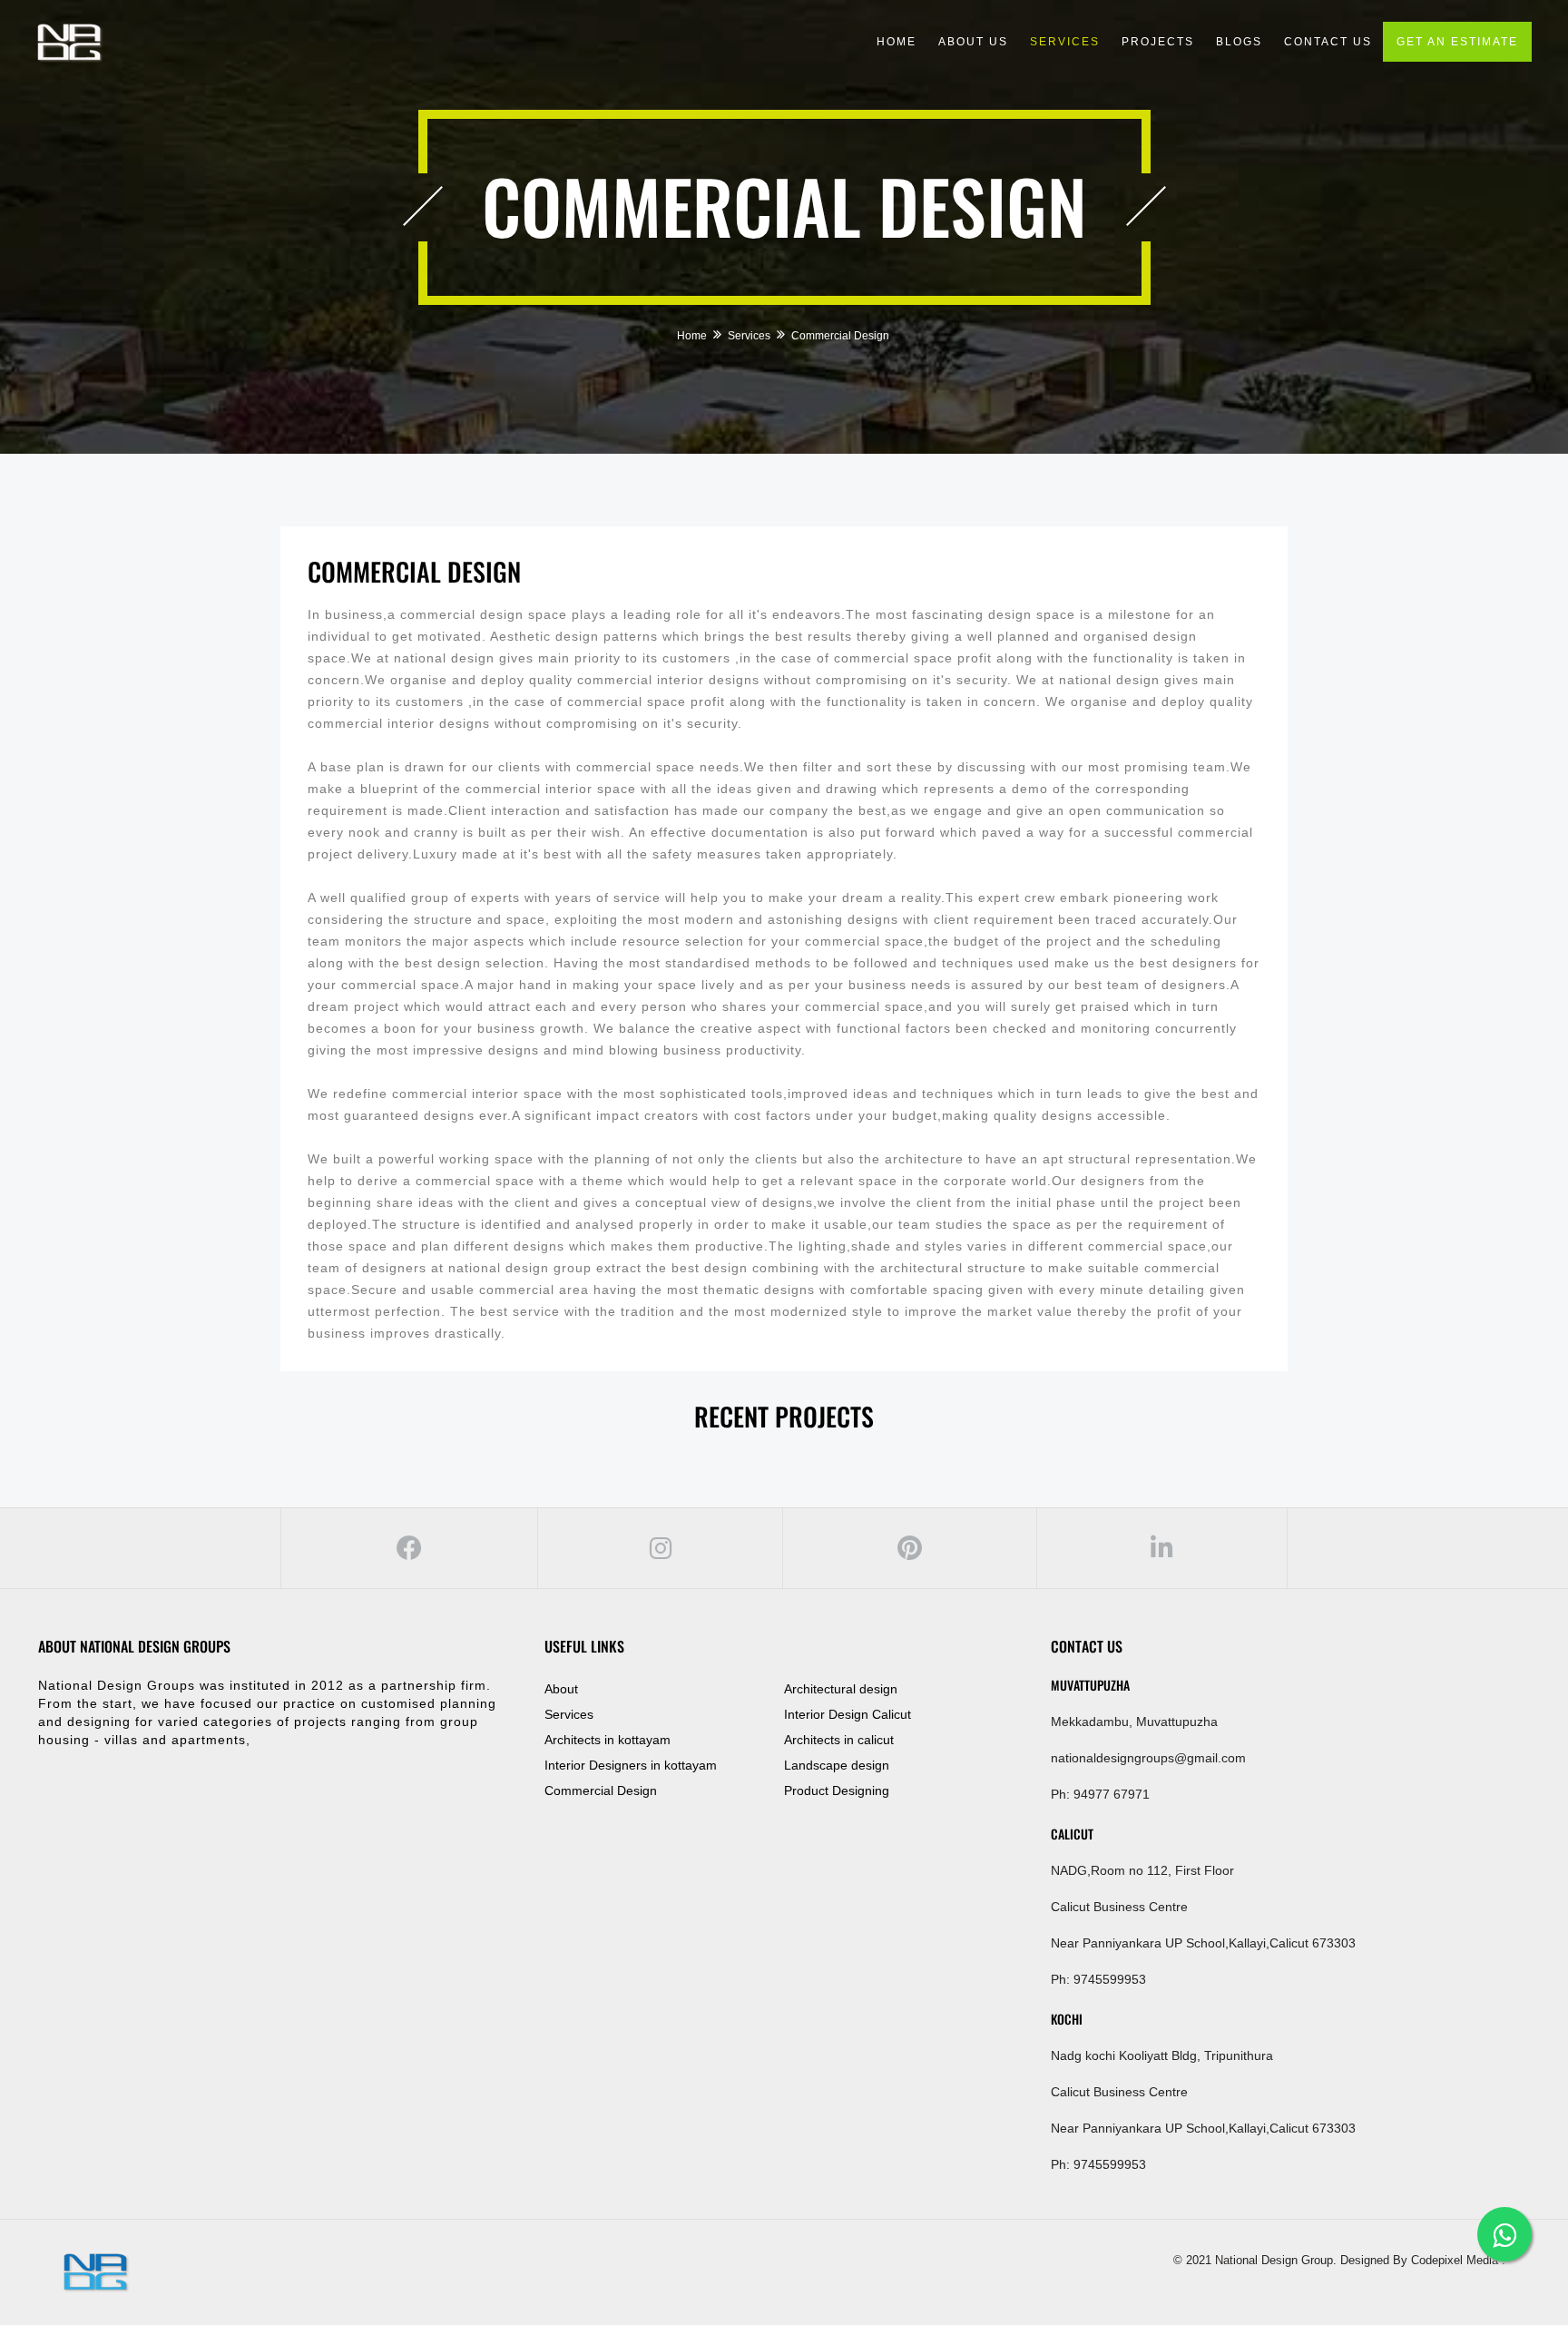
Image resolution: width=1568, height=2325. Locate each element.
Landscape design (837, 1765)
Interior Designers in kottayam (631, 1765)
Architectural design (841, 1689)
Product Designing (837, 1790)
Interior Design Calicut (848, 1714)
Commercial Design (414, 571)
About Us (973, 42)
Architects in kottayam (608, 1740)
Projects (1158, 42)
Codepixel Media (1453, 2260)
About (561, 1689)
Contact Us (1328, 42)
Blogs (1239, 42)
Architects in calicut (839, 1740)
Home (897, 42)
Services (1065, 42)
